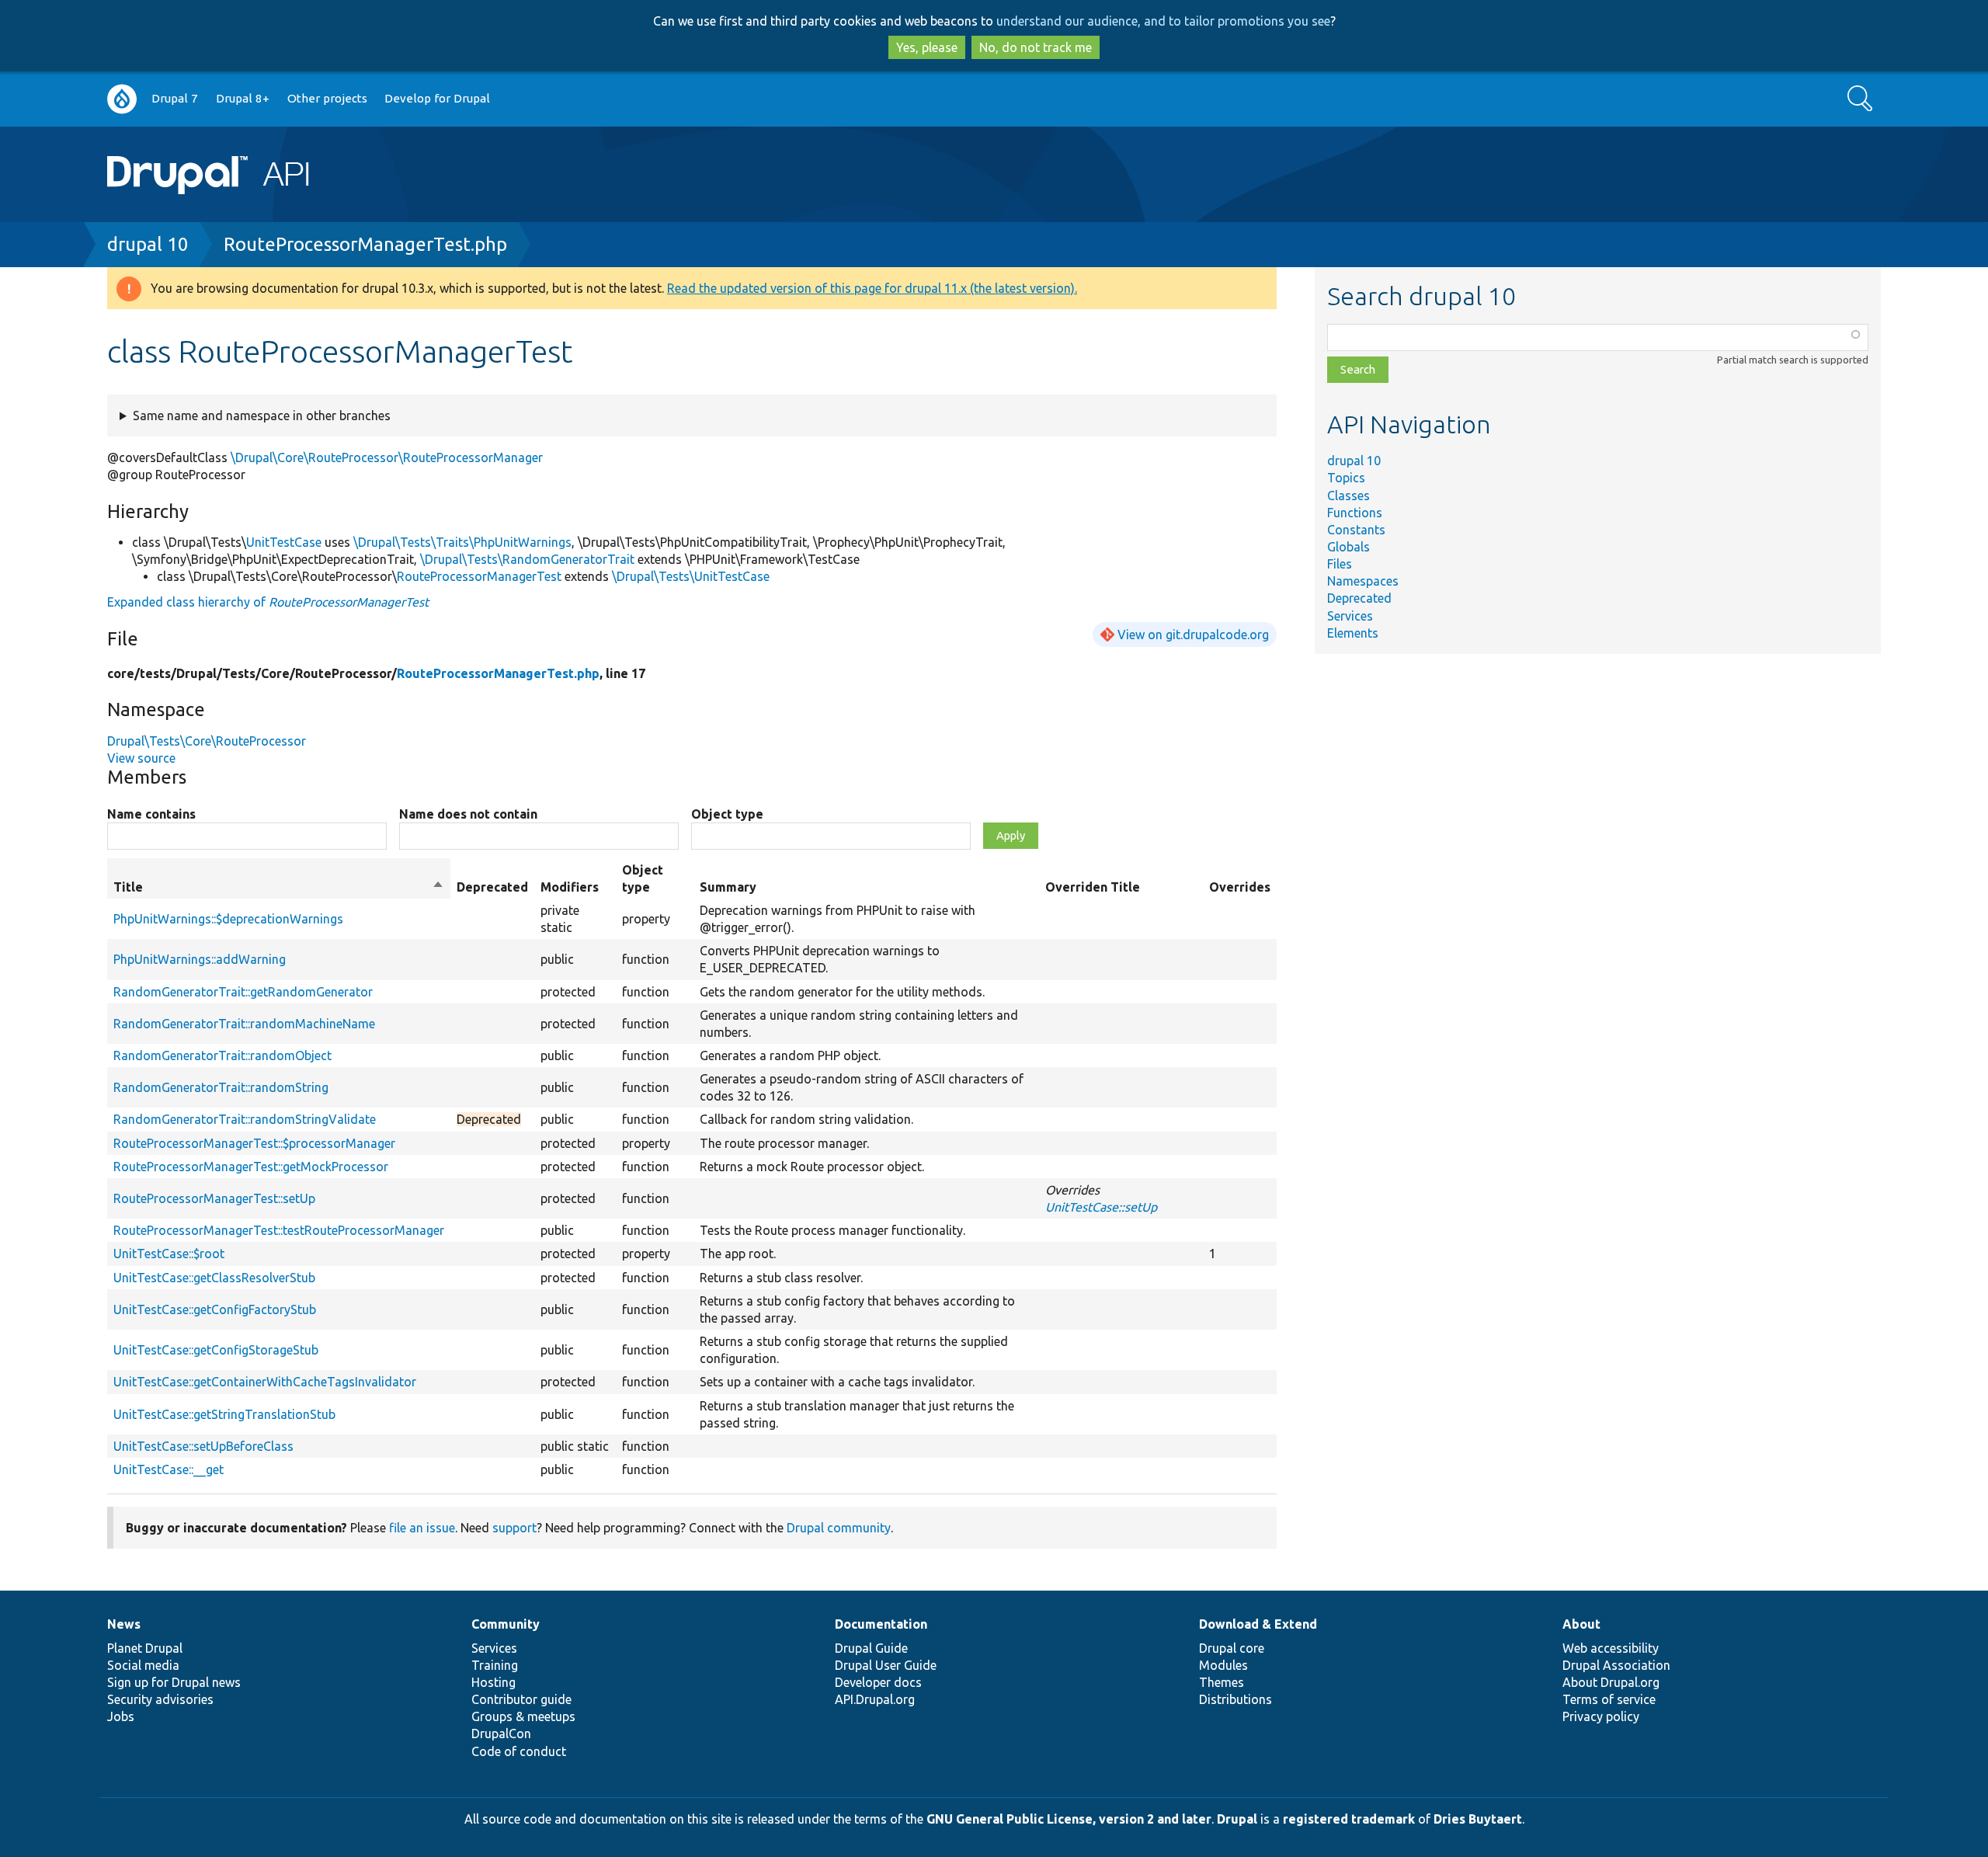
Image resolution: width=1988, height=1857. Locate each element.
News (124, 1624)
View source (141, 758)
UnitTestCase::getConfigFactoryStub (215, 1309)
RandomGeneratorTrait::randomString (221, 1087)
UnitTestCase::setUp (1101, 1207)
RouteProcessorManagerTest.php (365, 244)
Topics (1346, 478)
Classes (1349, 496)
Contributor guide (521, 1699)
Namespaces (1363, 581)
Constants (1356, 530)
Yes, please (927, 47)
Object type (727, 814)
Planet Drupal (145, 1648)
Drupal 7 (175, 98)
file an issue (422, 1528)
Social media (143, 1665)
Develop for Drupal (437, 98)
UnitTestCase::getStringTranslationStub (224, 1414)
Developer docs (878, 1682)
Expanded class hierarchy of (268, 602)
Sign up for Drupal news (174, 1682)
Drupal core (1232, 1648)
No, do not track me (1036, 47)
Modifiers (570, 887)
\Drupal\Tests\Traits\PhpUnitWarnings (462, 542)
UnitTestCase (284, 542)
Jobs (121, 1716)
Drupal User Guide (886, 1665)
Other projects (327, 98)
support (514, 1528)
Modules (1223, 1665)
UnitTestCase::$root (169, 1254)
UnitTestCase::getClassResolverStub (214, 1278)
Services (1350, 616)
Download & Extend (1258, 1624)
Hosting (494, 1682)
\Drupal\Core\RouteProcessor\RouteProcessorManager (387, 457)
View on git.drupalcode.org (1193, 635)
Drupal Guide (871, 1648)
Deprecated (1359, 598)
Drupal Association (1616, 1665)
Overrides (1240, 887)
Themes (1222, 1682)
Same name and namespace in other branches (262, 416)
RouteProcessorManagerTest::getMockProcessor (251, 1167)
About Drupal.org (1611, 1682)
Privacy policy (1601, 1716)
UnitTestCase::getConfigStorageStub (216, 1350)
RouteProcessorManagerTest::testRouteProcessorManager (279, 1230)
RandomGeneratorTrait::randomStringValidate (245, 1119)
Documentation (881, 1624)
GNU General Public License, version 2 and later (1069, 1819)
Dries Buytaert (1478, 1819)
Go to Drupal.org (122, 99)
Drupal (1237, 1819)
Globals (1349, 547)
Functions (1355, 513)
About (1581, 1624)
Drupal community (839, 1528)
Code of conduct (519, 1751)
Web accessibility (1611, 1648)
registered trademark (1349, 1819)
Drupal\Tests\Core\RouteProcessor (207, 741)
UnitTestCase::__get (169, 1469)
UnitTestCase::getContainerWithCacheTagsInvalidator (265, 1382)
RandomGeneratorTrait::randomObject (222, 1055)
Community (506, 1624)
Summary (728, 887)
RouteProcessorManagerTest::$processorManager (254, 1143)
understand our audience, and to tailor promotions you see (1163, 21)
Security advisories (160, 1699)
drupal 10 (148, 244)
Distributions (1236, 1699)
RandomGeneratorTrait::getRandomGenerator (243, 992)
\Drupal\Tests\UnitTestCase (691, 576)
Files (1340, 564)
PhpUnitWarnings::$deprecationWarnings (228, 919)
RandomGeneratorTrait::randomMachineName (244, 1024)
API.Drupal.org (875, 1699)
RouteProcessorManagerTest (479, 576)
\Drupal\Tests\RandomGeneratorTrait (527, 559)
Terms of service (1609, 1699)
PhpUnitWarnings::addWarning (200, 959)
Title (279, 888)
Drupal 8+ (243, 98)
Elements (1353, 633)
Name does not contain (468, 814)
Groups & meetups (523, 1716)
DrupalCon (501, 1734)
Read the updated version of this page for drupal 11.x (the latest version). (872, 288)
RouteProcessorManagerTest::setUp (214, 1198)
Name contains (151, 814)
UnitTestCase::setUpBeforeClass (203, 1446)
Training (495, 1665)
